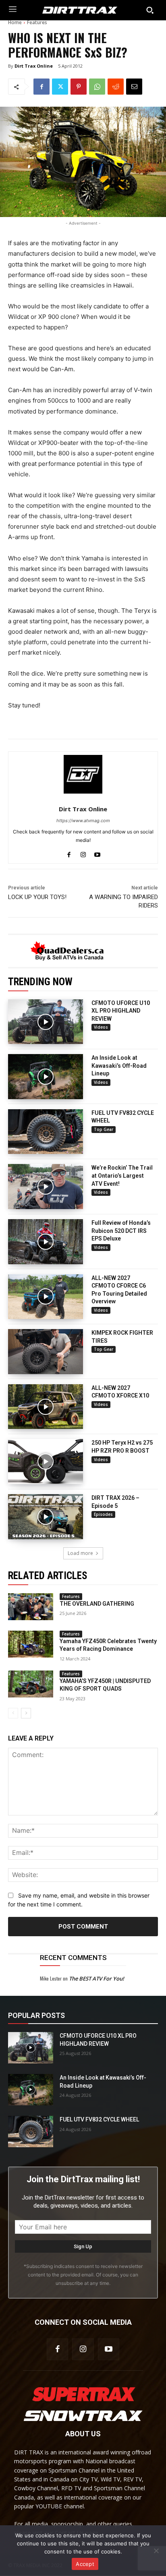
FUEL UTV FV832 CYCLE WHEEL (99, 2120)
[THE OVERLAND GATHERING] (31, 1607)
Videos (101, 1027)
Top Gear (104, 1129)
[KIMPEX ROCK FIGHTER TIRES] (46, 1352)
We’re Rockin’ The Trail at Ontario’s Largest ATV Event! (122, 1175)
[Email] (134, 87)
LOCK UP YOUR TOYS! (37, 897)
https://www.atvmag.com (83, 821)
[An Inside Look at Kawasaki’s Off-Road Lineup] (46, 1077)
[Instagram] (83, 853)
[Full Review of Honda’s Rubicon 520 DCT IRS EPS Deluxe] (46, 1242)
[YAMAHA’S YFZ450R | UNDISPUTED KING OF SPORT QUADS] (31, 1684)
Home (15, 22)
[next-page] (26, 1713)
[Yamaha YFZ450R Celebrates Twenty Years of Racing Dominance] (31, 1644)
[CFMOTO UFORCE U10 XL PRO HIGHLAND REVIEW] (46, 1022)
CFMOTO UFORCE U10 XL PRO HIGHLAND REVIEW (121, 1011)
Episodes (103, 1514)
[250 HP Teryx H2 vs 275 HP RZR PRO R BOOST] (46, 1462)
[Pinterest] (79, 87)
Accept (85, 2564)
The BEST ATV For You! (96, 1979)
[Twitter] (60, 87)
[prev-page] (13, 1713)
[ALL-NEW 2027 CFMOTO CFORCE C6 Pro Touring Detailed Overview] (46, 1297)
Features (37, 22)
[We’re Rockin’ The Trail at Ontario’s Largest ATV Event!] (46, 1187)
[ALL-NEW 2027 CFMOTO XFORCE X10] (46, 1407)
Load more (80, 1553)
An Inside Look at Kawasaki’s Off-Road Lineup (119, 1066)
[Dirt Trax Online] (83, 774)
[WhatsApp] (97, 87)
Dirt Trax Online (34, 66)
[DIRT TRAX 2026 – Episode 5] (46, 1517)
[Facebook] (41, 87)
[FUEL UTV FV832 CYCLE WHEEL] (46, 1132)
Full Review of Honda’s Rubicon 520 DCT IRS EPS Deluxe (121, 1231)
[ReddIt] (116, 87)
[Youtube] (97, 853)
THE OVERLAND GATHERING (97, 1604)
